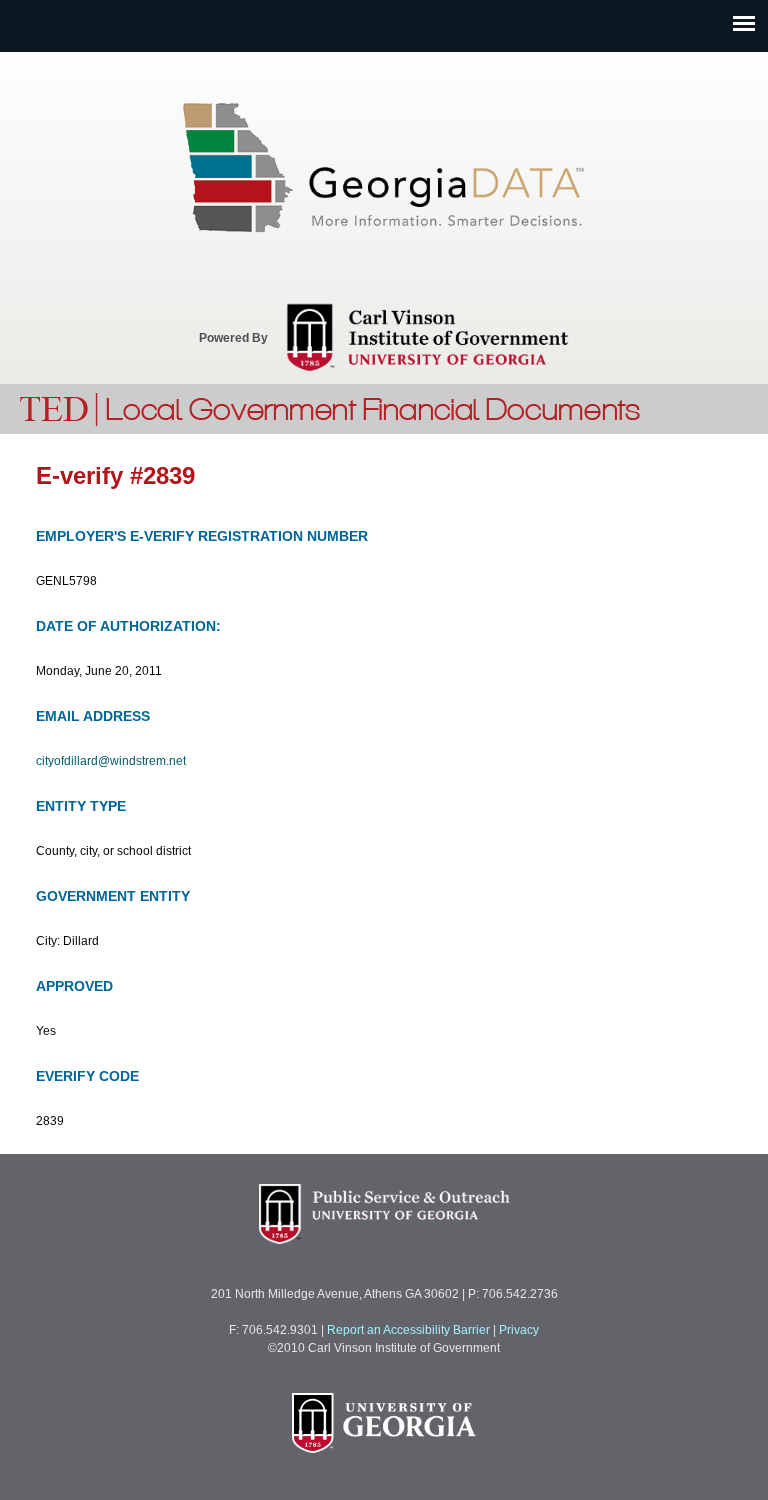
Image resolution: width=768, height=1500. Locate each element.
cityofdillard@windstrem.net (111, 761)
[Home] (331, 406)
